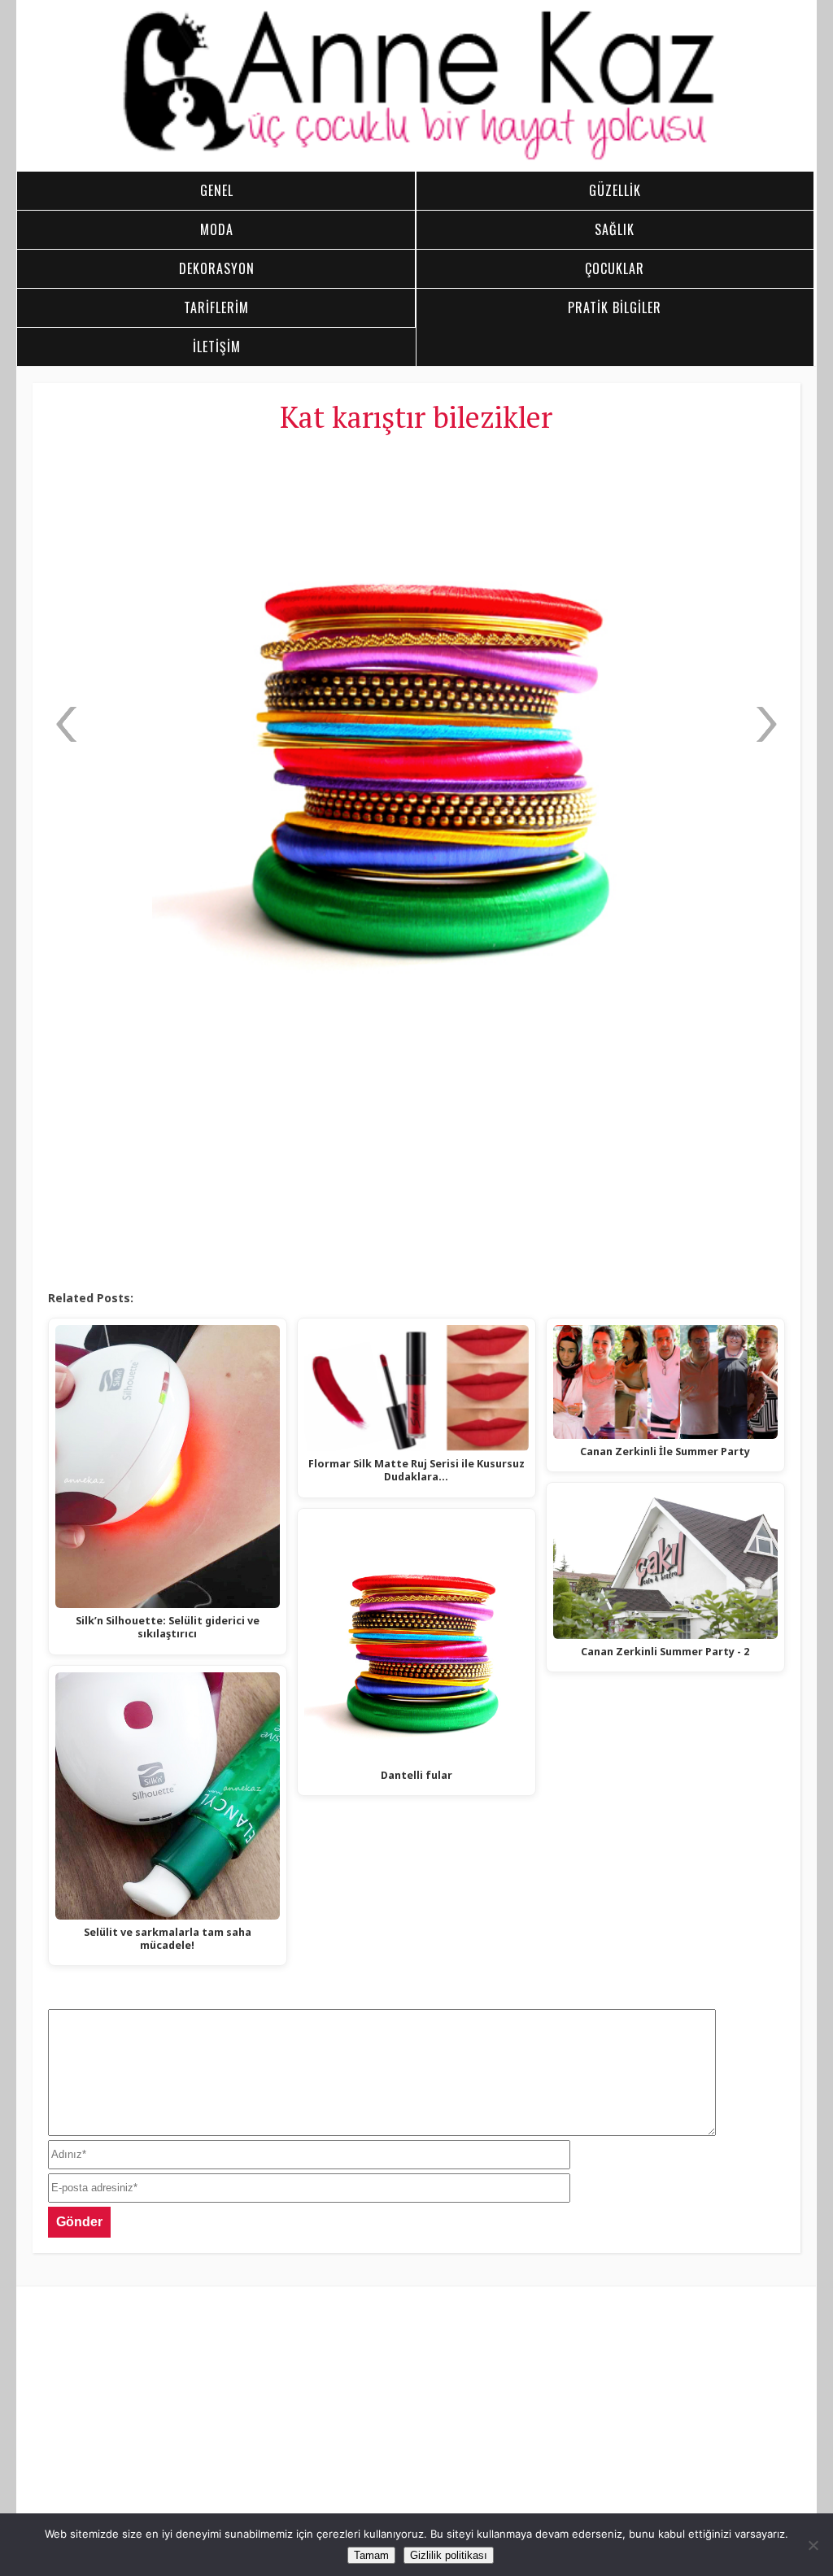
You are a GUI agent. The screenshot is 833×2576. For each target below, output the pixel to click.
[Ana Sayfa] (416, 158)
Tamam (371, 2555)
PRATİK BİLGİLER (615, 307)
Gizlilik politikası (449, 2555)
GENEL (217, 190)
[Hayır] (813, 2545)
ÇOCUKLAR (615, 268)
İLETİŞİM (217, 347)
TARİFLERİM (216, 307)
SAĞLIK (615, 229)
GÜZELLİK (615, 190)
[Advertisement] (416, 1159)
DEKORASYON (217, 268)
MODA (217, 229)
